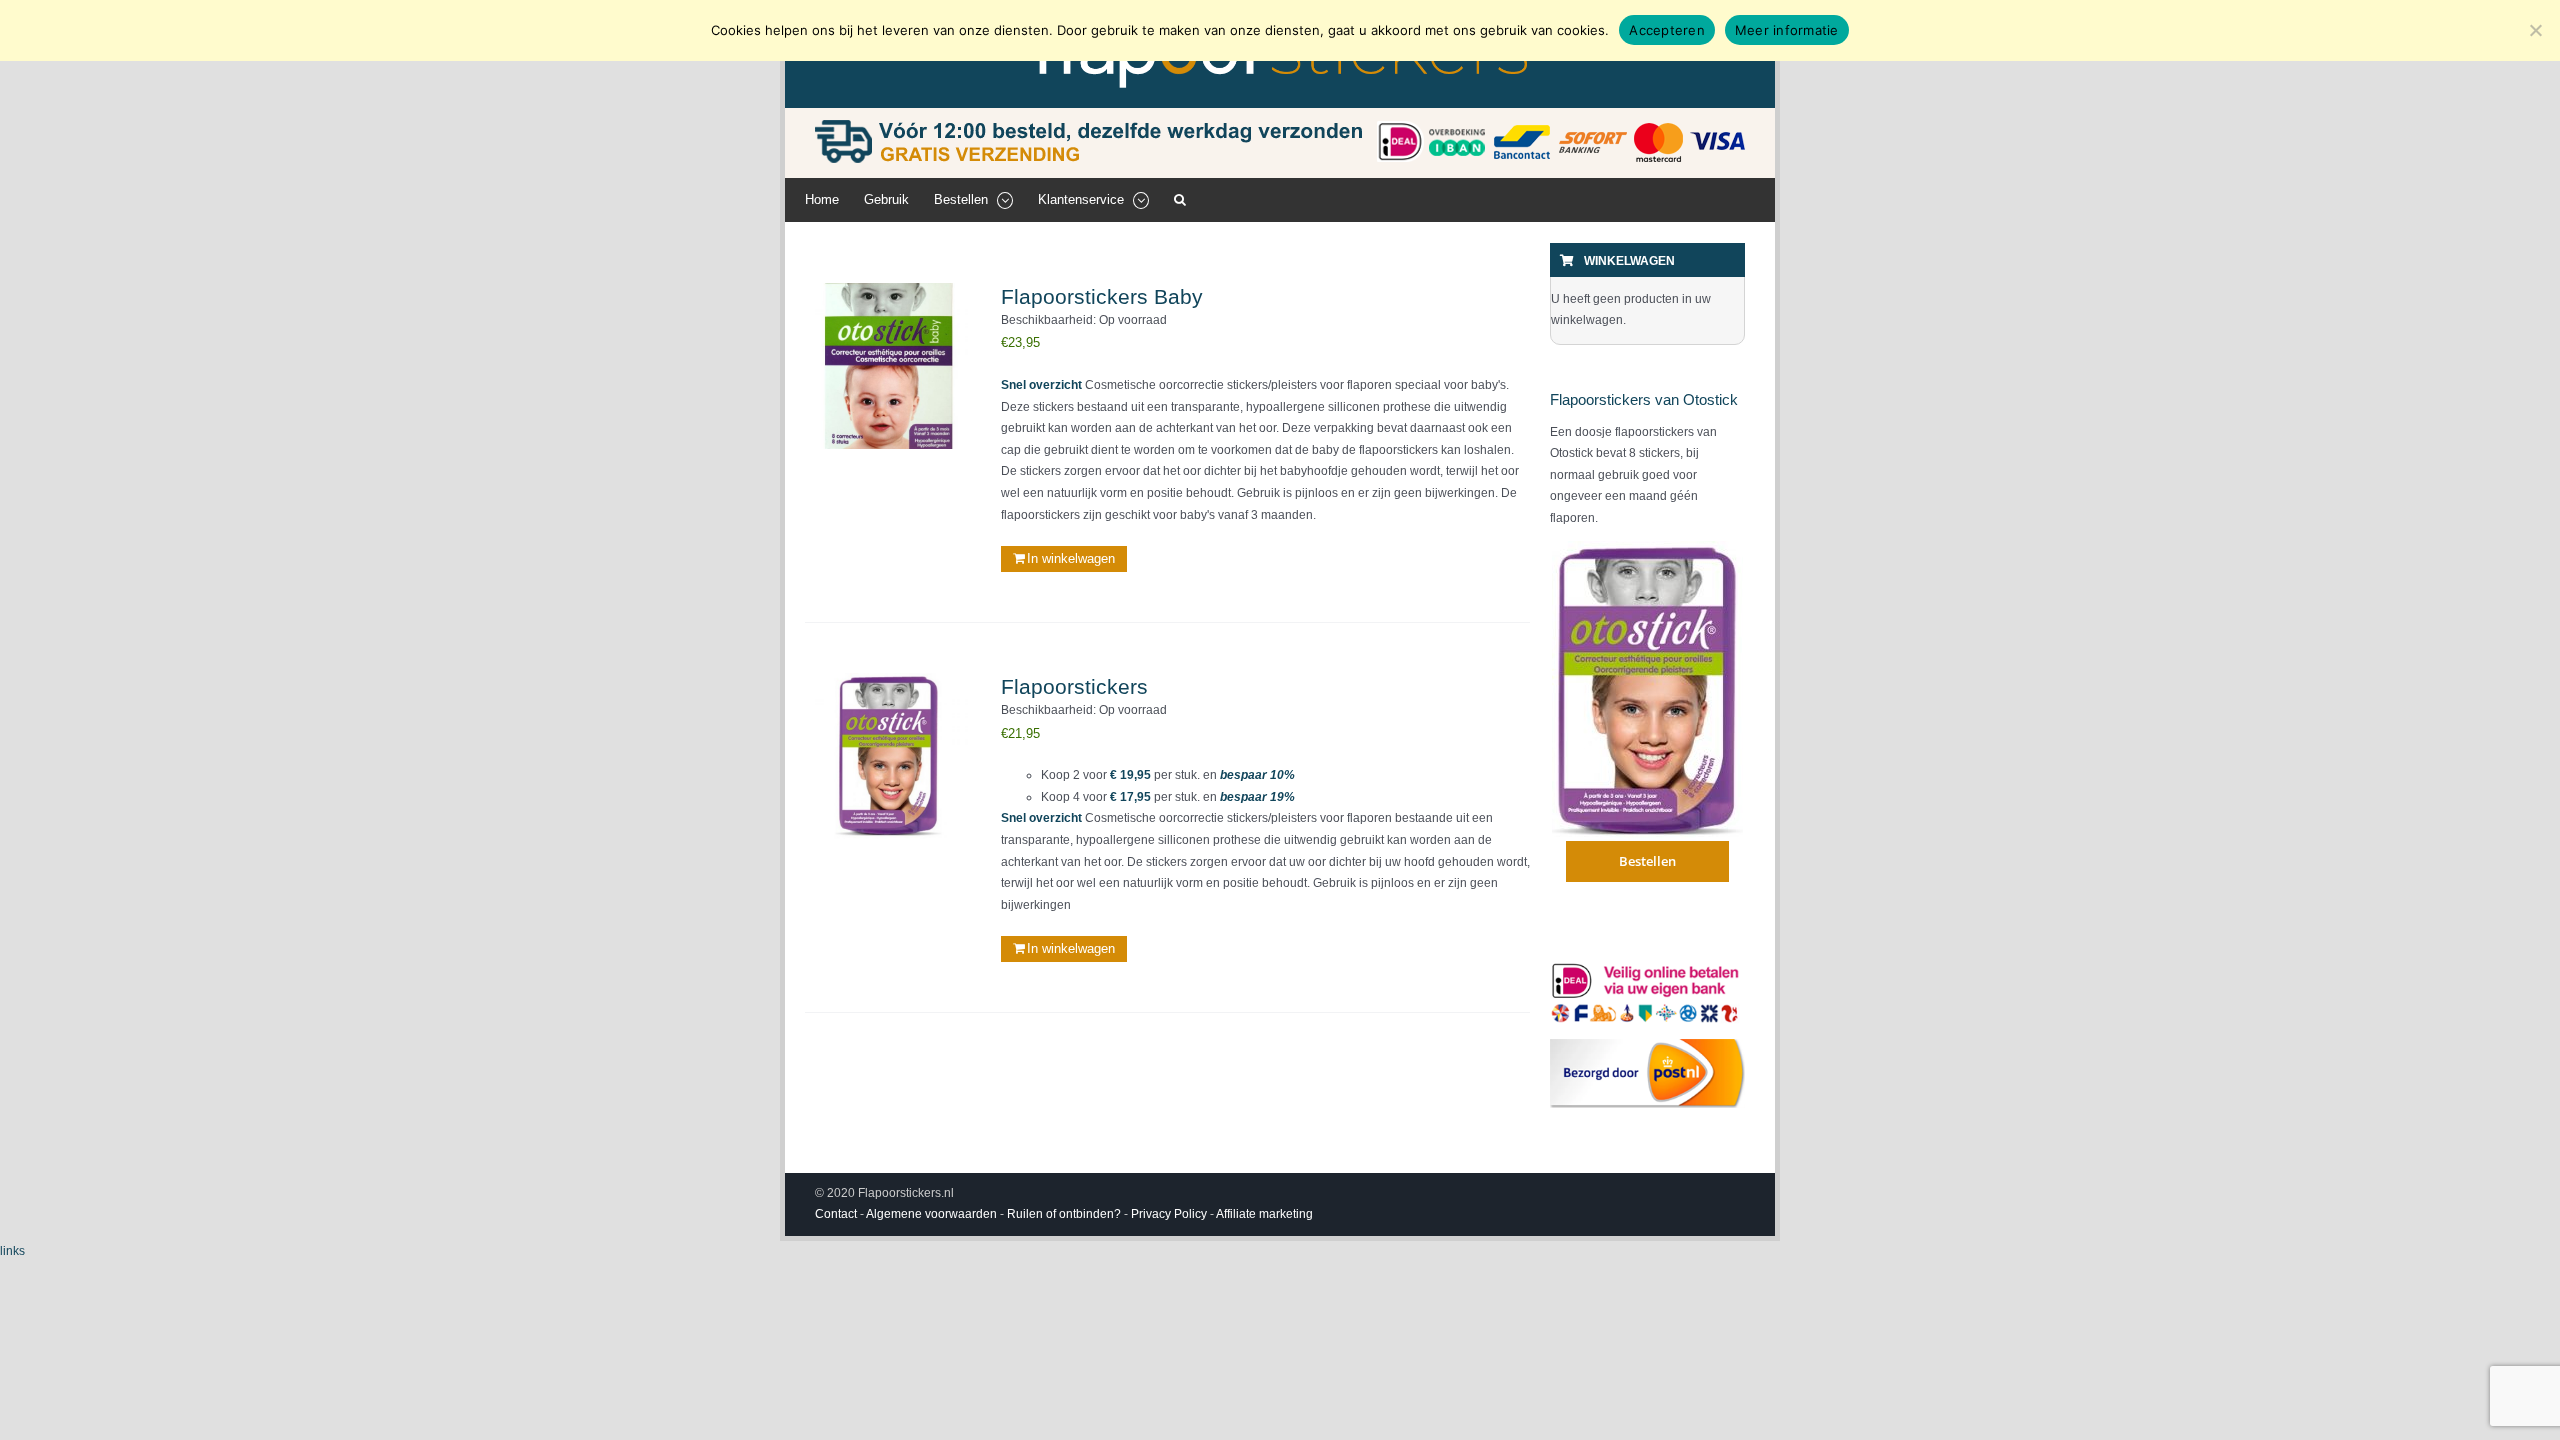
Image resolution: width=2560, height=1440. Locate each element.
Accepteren (1667, 30)
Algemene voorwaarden (931, 1214)
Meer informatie (1787, 30)
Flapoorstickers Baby (1102, 296)
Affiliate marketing (1264, 1214)
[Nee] (2535, 30)
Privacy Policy (1169, 1214)
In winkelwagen (1071, 558)
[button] (1180, 200)
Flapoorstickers (1074, 686)
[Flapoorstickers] (888, 756)
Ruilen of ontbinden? (1064, 1214)
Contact (836, 1214)
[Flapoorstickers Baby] (888, 366)
